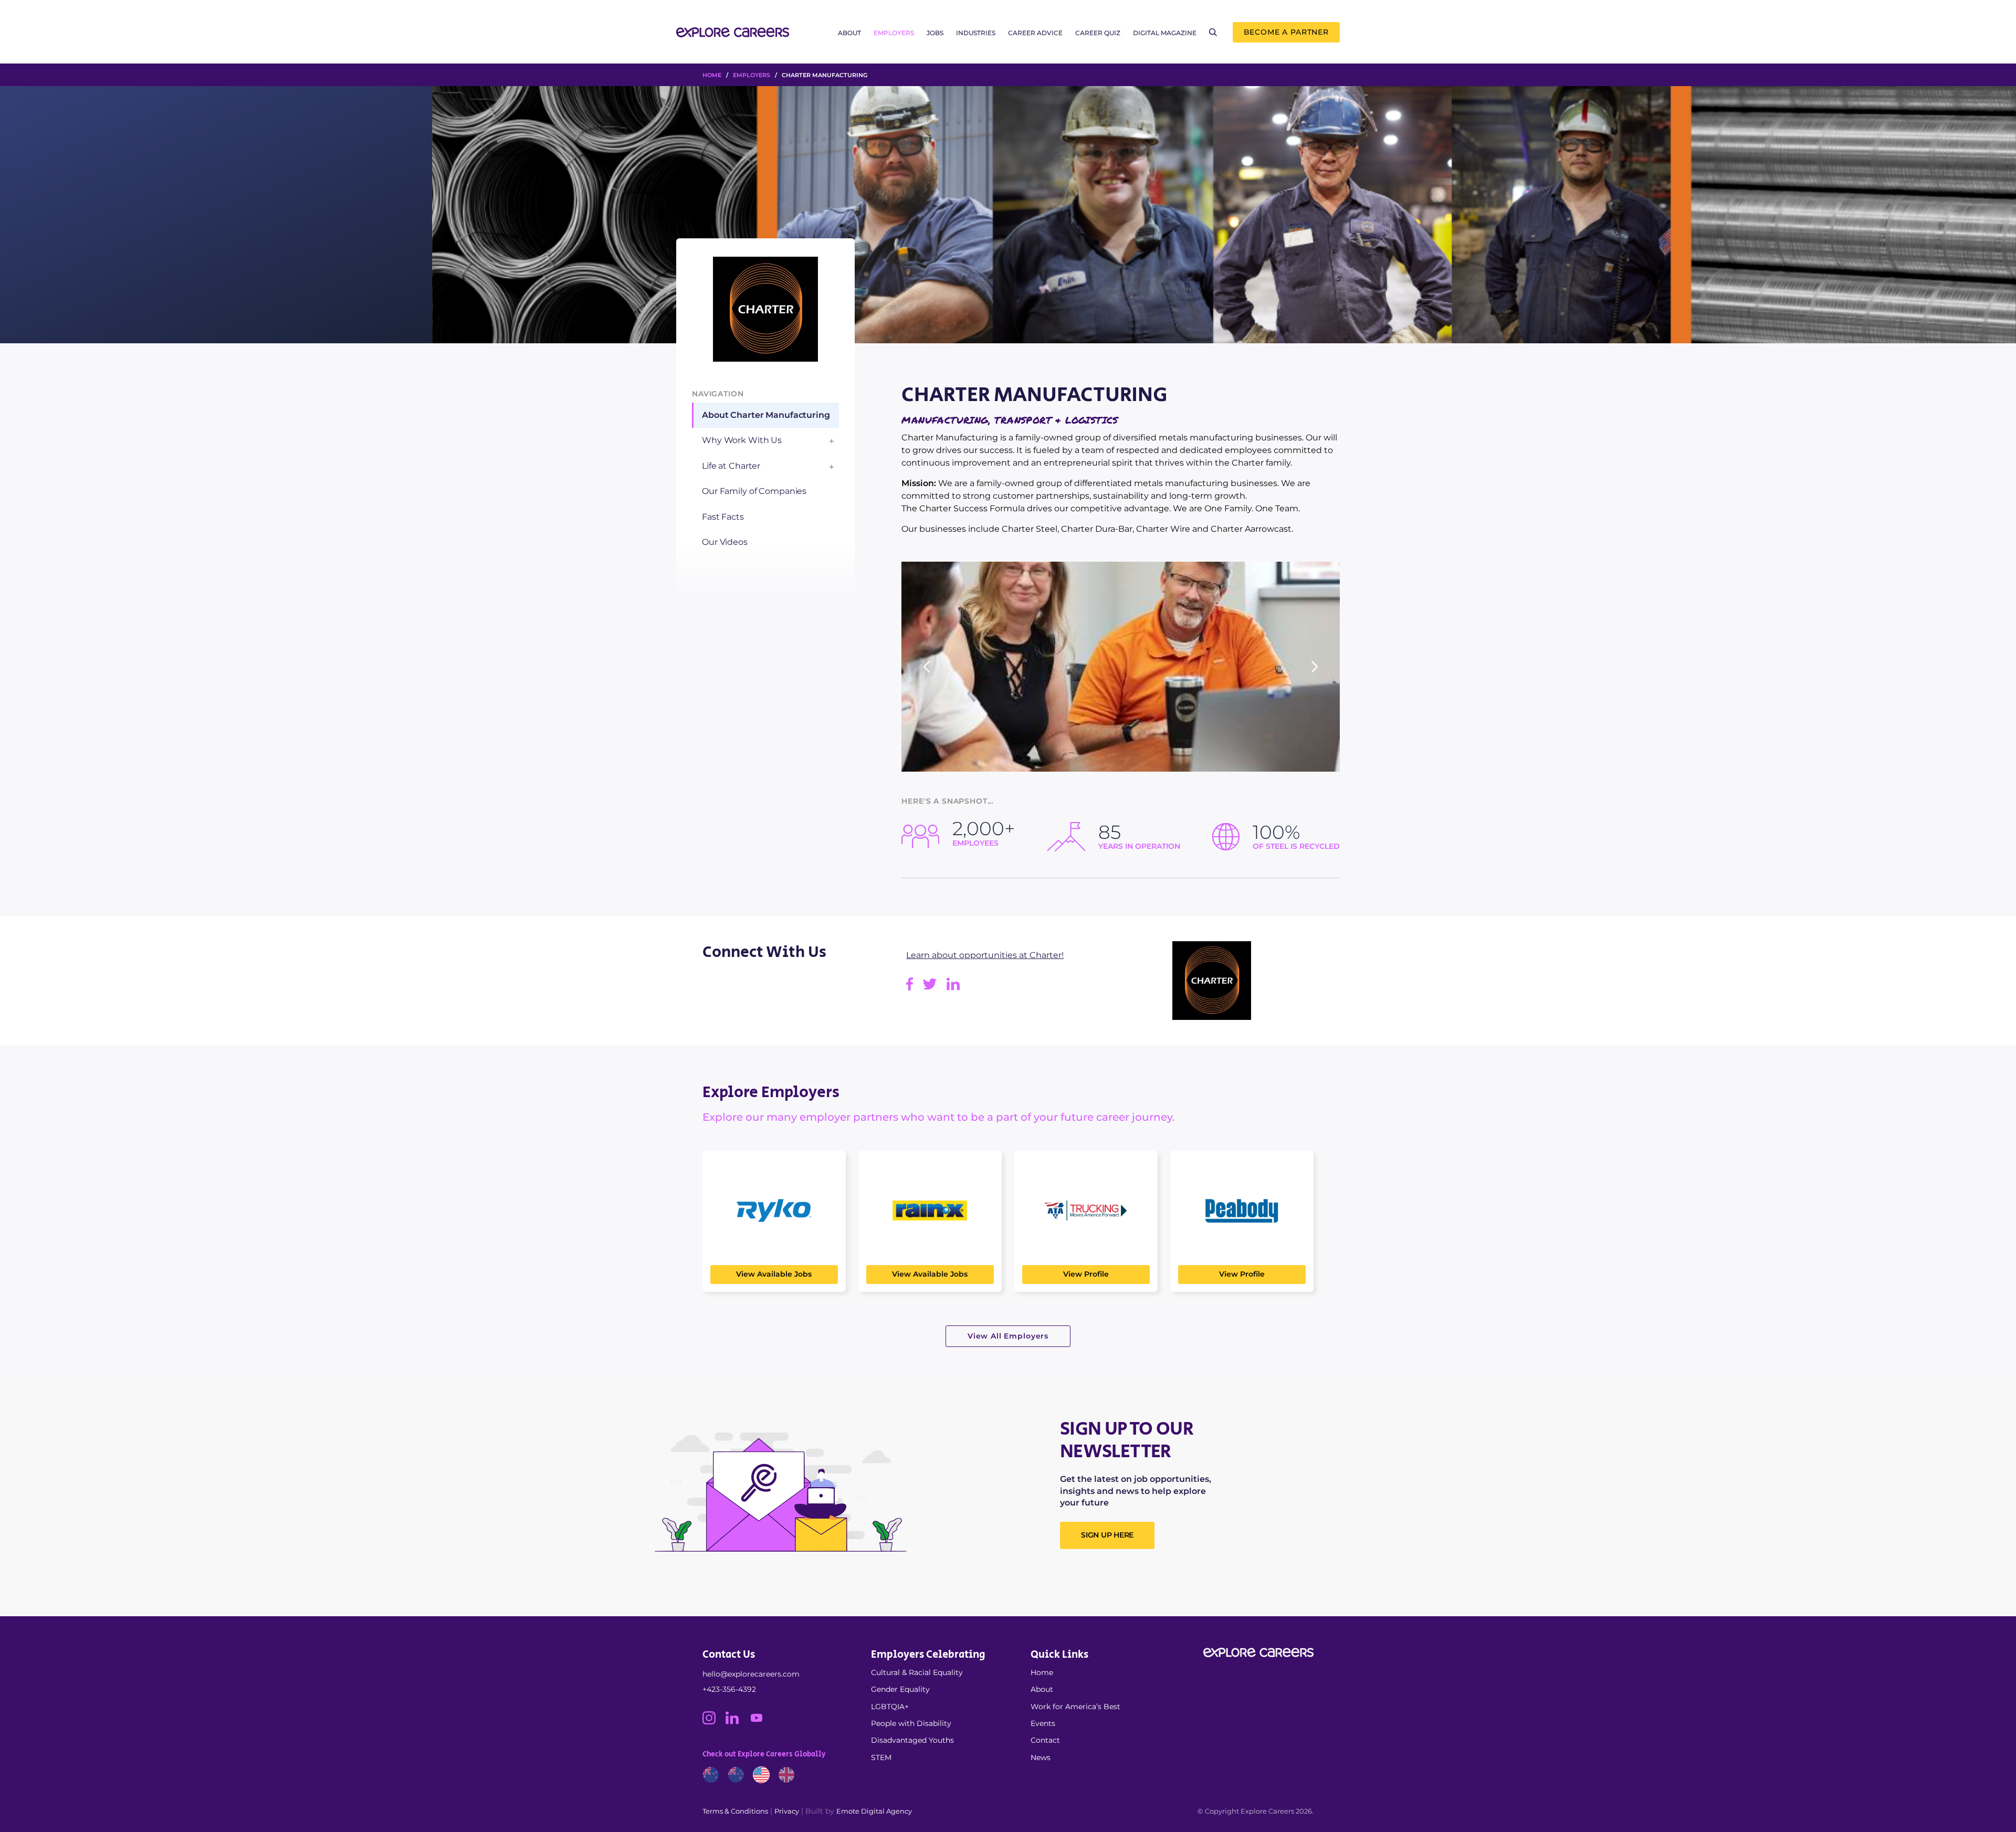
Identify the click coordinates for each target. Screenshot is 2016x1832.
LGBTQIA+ (890, 1707)
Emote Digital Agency (874, 1811)
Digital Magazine (1165, 33)
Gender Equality (900, 1689)
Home (1042, 1672)
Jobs (935, 33)
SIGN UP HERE (1107, 1535)
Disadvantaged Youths (912, 1740)
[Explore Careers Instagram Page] (714, 1722)
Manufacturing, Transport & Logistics (1010, 420)
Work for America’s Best (1075, 1707)
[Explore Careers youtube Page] (760, 1722)
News (1041, 1757)
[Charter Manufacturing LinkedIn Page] (957, 988)
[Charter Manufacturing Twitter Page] (935, 988)
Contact (1045, 1740)
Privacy (787, 1811)
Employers (894, 33)
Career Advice (1035, 33)
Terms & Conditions (735, 1811)
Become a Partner (1286, 32)
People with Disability (911, 1723)
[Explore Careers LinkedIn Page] (737, 1722)
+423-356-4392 (729, 1689)
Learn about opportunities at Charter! (985, 955)
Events (1043, 1723)
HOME (712, 75)
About (849, 33)
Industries (976, 33)
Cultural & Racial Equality (917, 1672)
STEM (881, 1757)
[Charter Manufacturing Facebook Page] (915, 988)
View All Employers (1008, 1336)
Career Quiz (1098, 33)
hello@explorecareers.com (751, 1674)
